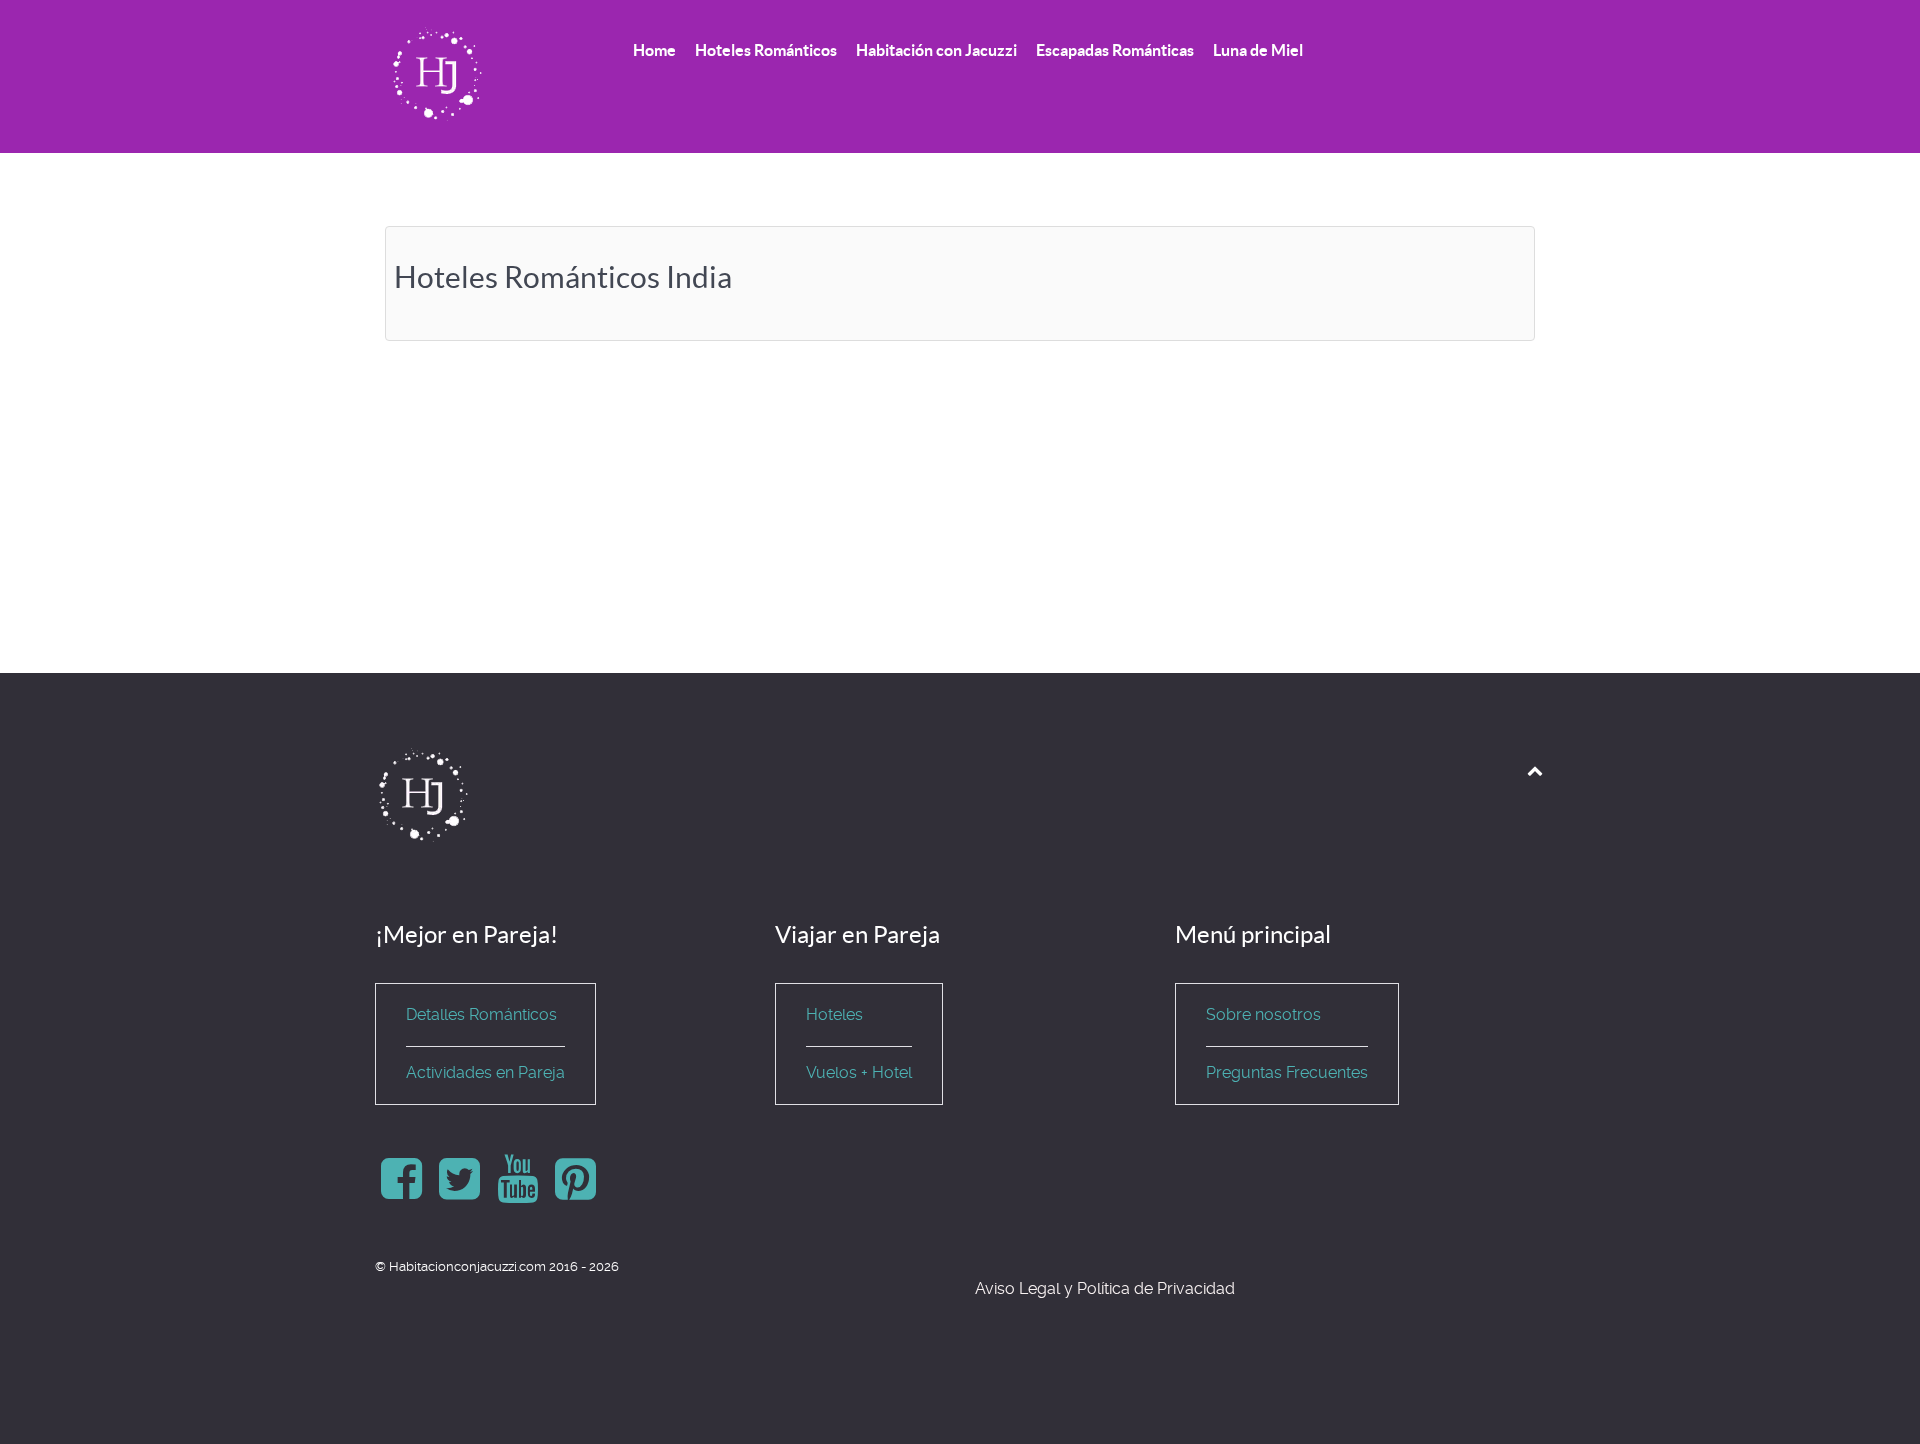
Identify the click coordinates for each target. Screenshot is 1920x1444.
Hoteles (834, 1014)
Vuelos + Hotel (859, 1072)
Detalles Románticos (481, 1014)
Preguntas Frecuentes (1287, 1072)
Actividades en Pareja (485, 1072)
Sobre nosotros (1263, 1014)
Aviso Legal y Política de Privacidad (1105, 1288)
